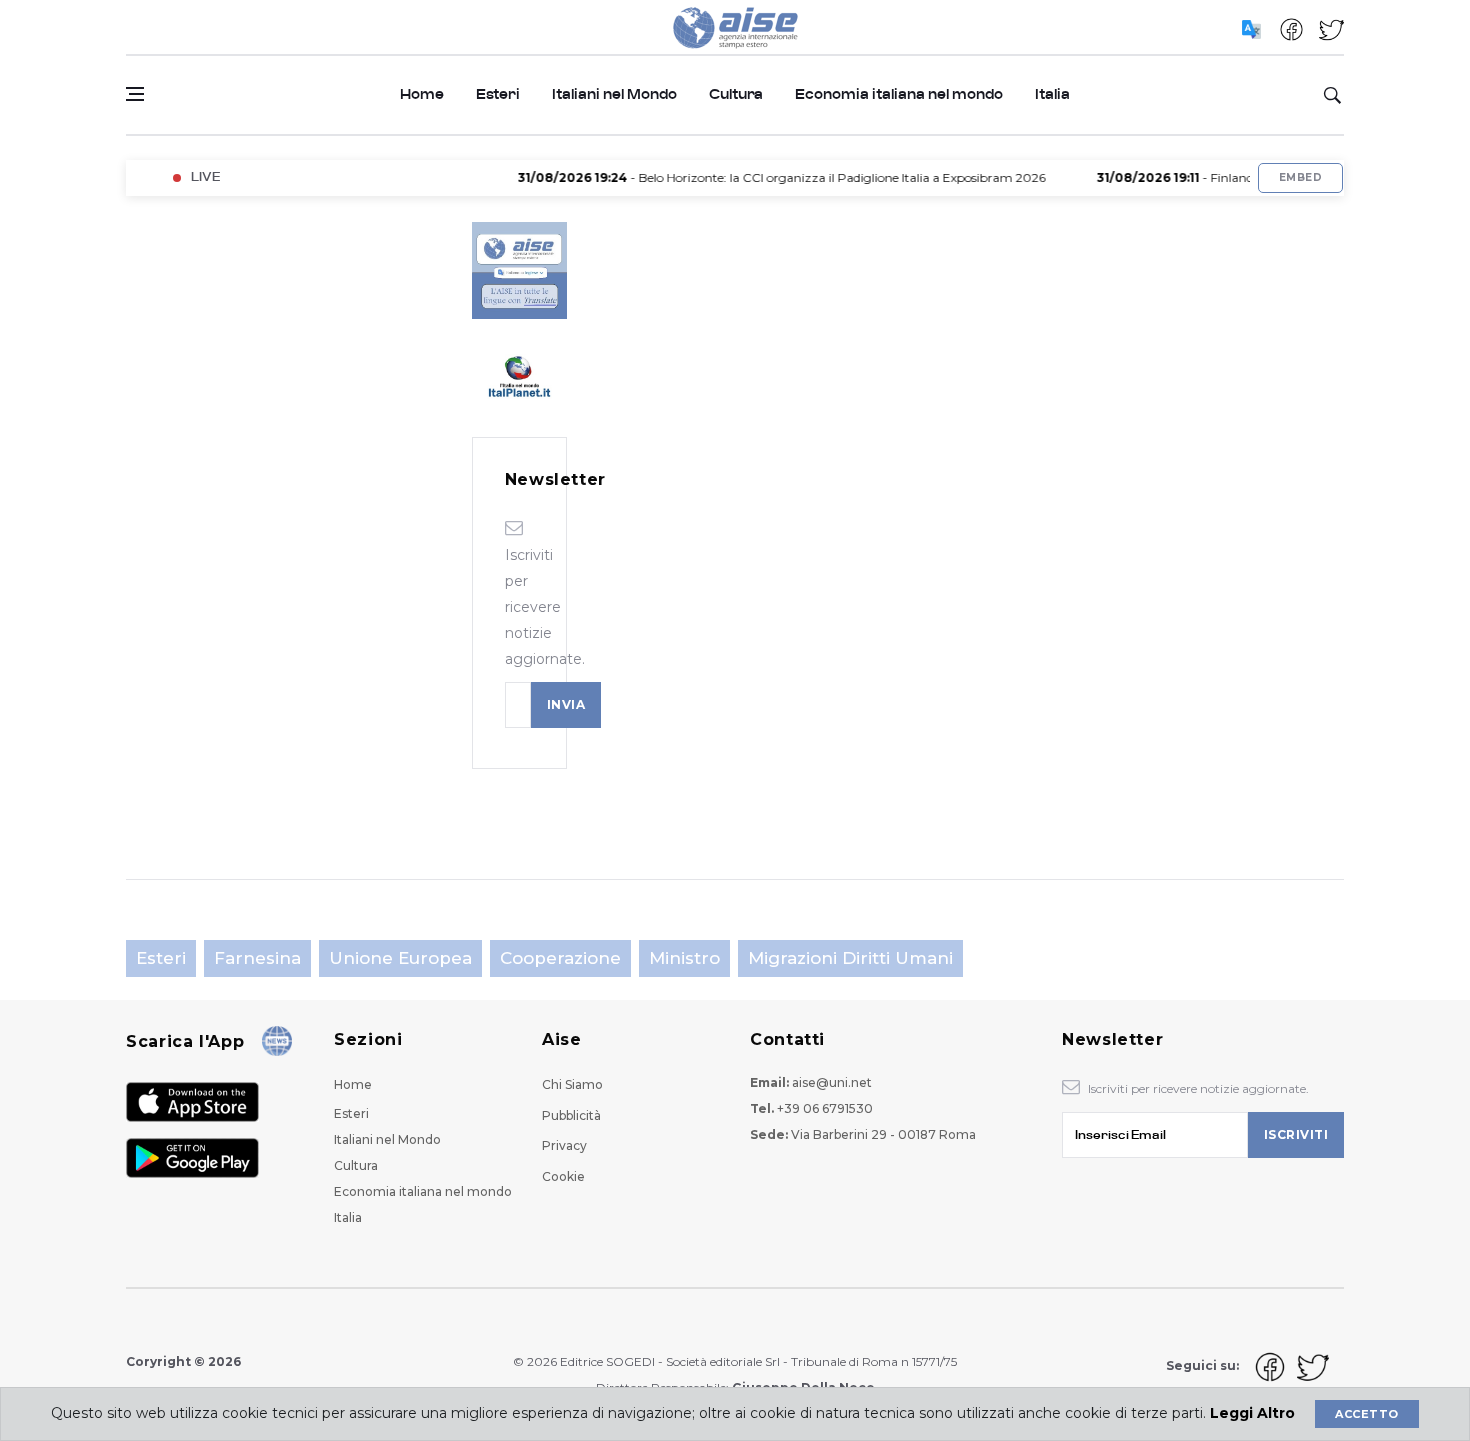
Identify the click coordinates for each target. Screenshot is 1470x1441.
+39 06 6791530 (825, 1108)
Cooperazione (560, 958)
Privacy (564, 1145)
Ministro (684, 958)
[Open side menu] (135, 94)
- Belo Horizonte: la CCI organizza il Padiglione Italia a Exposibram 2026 (763, 177)
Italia (1052, 94)
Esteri (498, 94)
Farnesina (257, 958)
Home (422, 94)
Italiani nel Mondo (614, 94)
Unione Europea (400, 958)
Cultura (736, 94)
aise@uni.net (832, 1082)
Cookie (563, 1176)
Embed (1300, 177)
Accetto (1366, 1414)
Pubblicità (571, 1115)
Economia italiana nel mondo (899, 94)
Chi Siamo (572, 1084)
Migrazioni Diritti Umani (850, 958)
